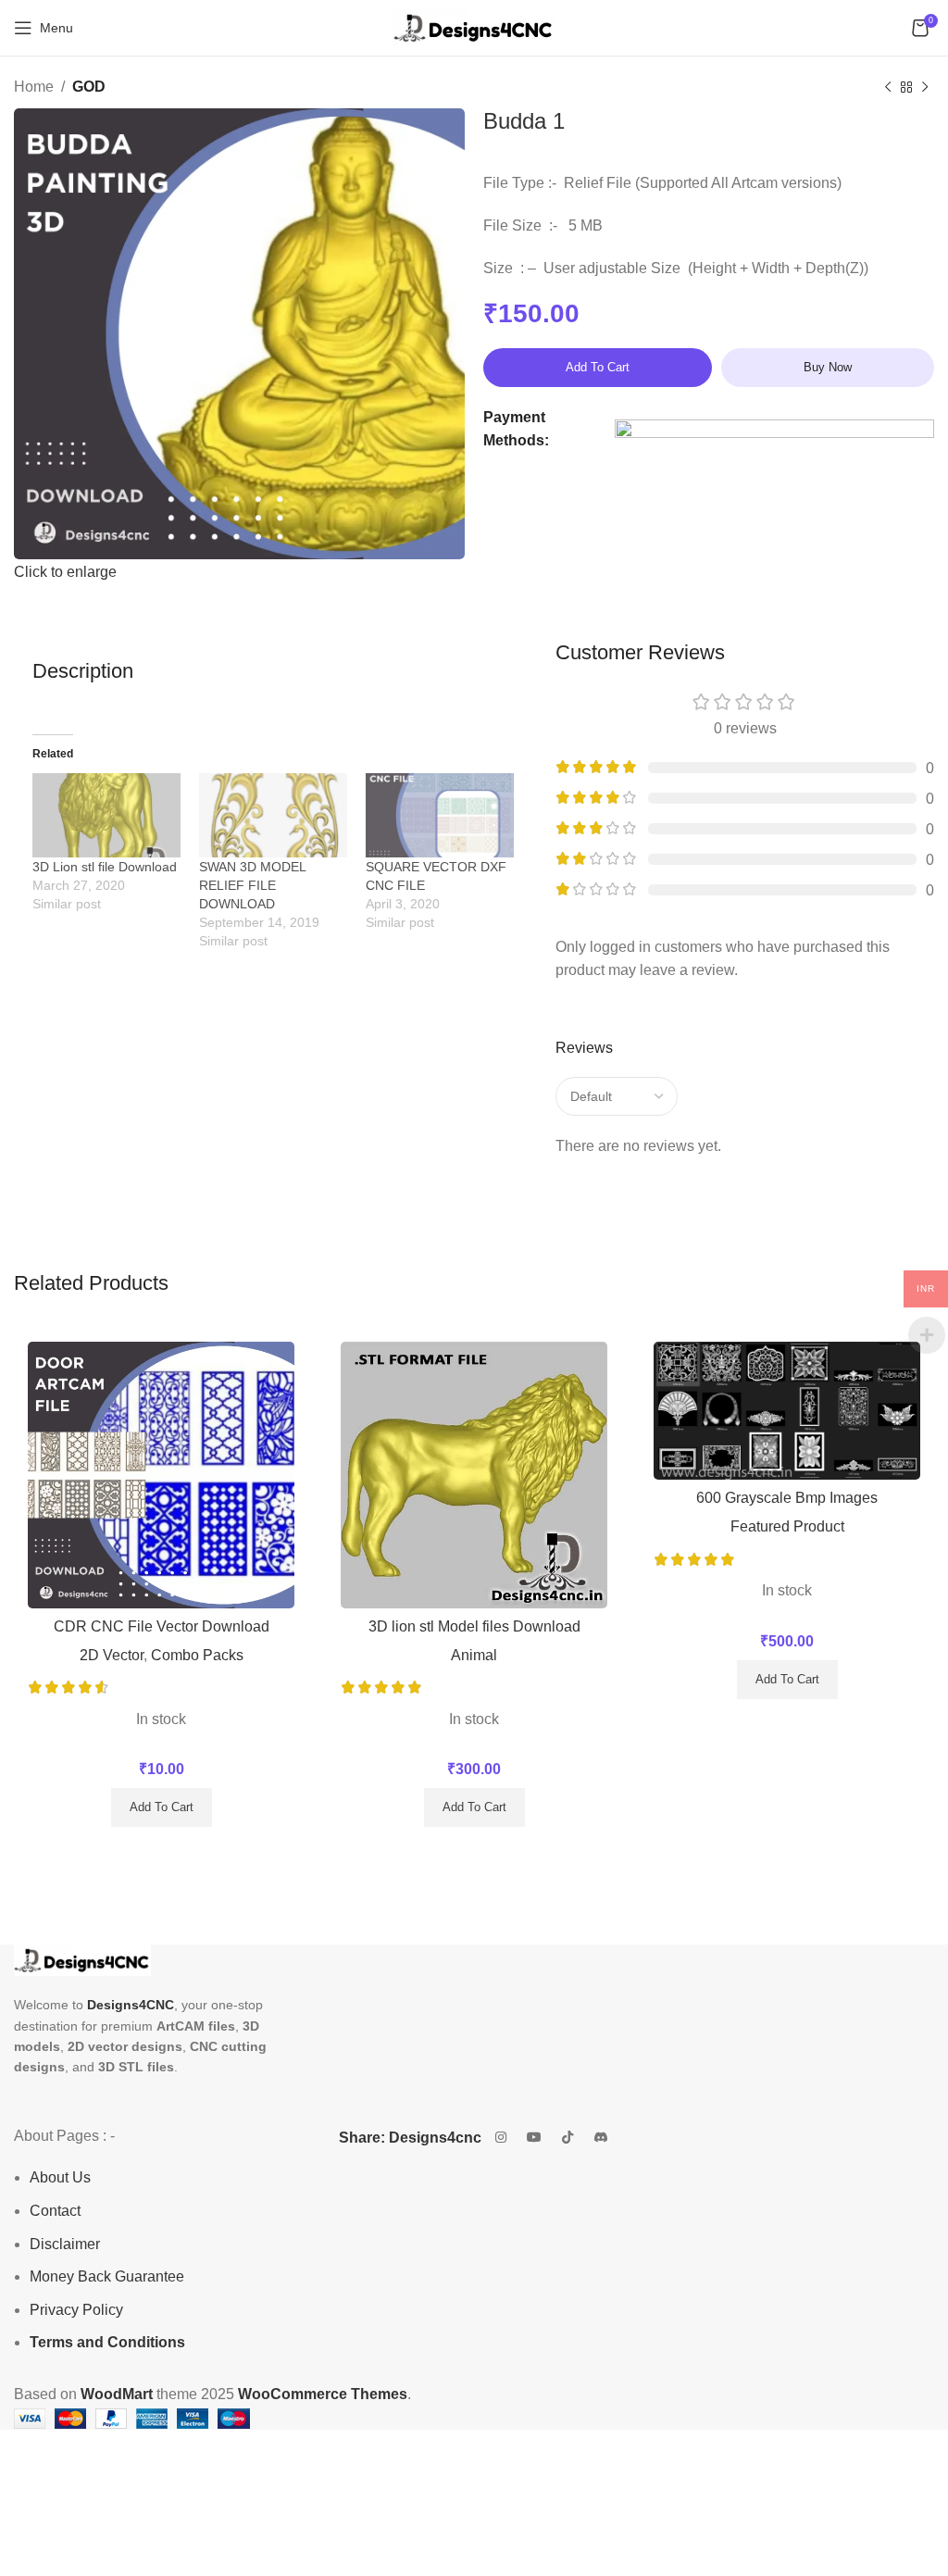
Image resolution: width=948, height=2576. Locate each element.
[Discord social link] (601, 2138)
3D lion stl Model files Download (474, 1626)
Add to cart (598, 367)
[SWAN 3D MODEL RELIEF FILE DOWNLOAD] (273, 815)
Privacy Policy (76, 2310)
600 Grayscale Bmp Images (787, 1498)
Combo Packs (197, 1655)
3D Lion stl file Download (105, 867)
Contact (55, 2211)
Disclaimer (65, 2244)
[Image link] (82, 1959)
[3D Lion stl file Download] (106, 815)
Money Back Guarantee (107, 2276)
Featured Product (787, 1526)
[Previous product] (888, 88)
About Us (60, 2177)
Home (34, 87)
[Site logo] (474, 26)
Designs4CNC (131, 2005)
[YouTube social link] (534, 2138)
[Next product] (925, 88)
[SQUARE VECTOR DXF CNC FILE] (440, 815)
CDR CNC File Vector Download (162, 1626)
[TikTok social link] (568, 2138)
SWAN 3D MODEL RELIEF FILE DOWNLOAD (252, 885)
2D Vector (112, 1655)
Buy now (828, 367)
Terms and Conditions (107, 2342)
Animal (474, 1655)
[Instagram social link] (501, 2138)
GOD (89, 87)
